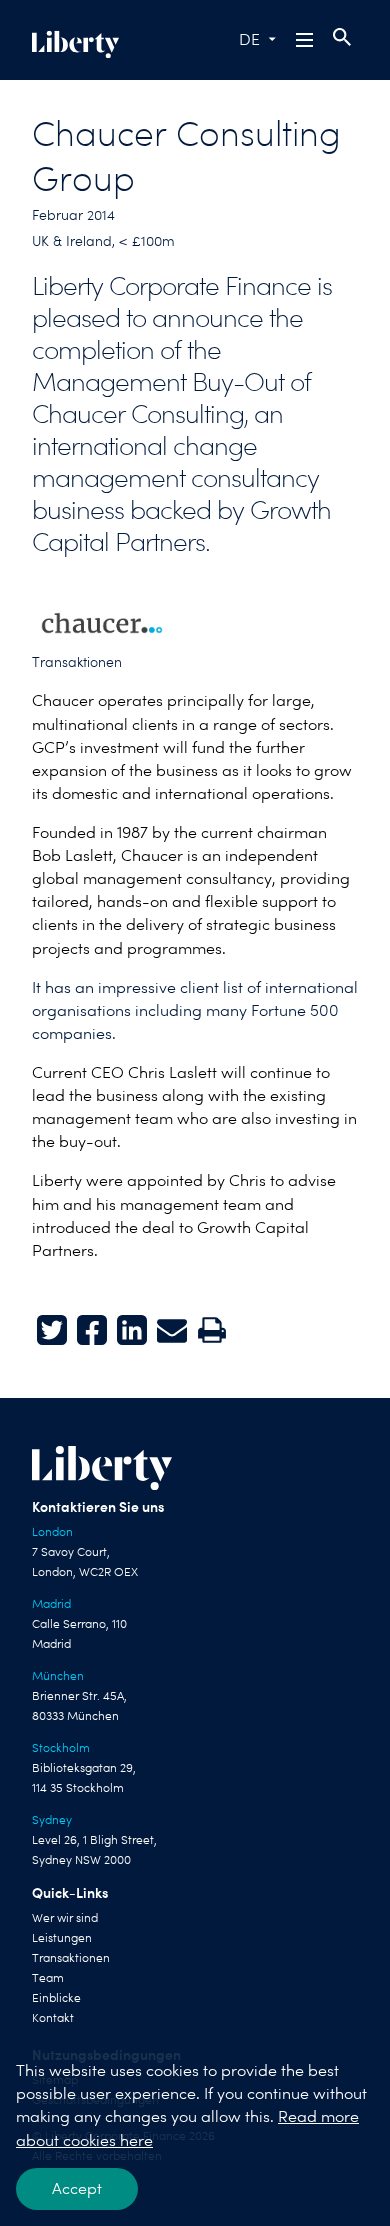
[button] (306, 40)
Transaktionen (77, 662)
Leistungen (62, 1938)
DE (249, 39)
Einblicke (56, 1998)
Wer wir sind (65, 1918)
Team (48, 1978)
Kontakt (53, 2018)
